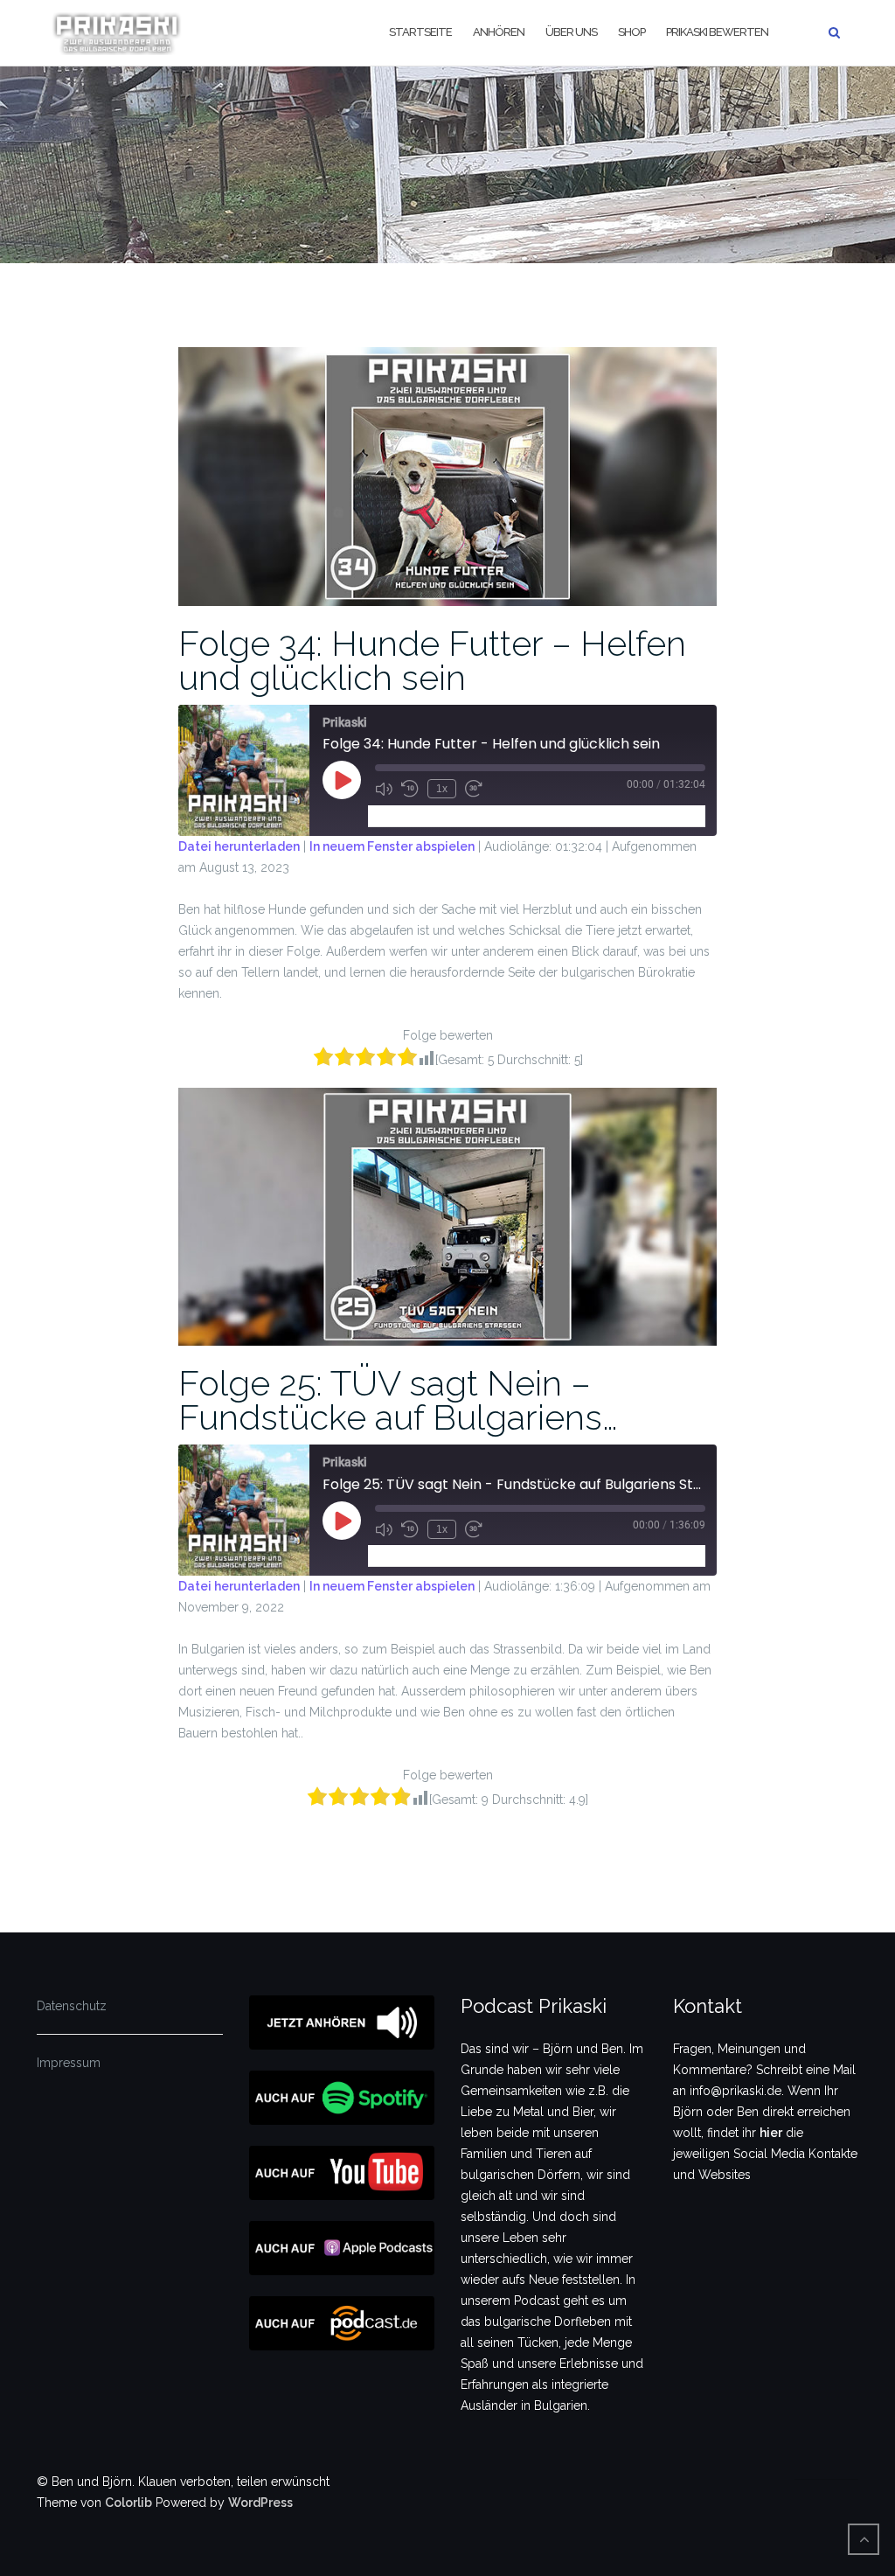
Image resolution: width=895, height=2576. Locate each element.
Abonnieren (408, 815)
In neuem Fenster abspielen (392, 846)
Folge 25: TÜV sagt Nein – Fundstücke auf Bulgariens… (398, 1400)
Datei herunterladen (239, 846)
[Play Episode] (342, 780)
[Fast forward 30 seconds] (474, 789)
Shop (631, 32)
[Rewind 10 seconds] (410, 789)
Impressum (69, 2063)
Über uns (571, 32)
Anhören (499, 32)
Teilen (475, 815)
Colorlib (128, 2503)
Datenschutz (72, 2006)
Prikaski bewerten (717, 32)
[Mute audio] (384, 789)
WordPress (260, 2503)
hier (771, 2133)
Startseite (420, 32)
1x (442, 789)
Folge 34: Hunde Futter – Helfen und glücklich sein (432, 660)
